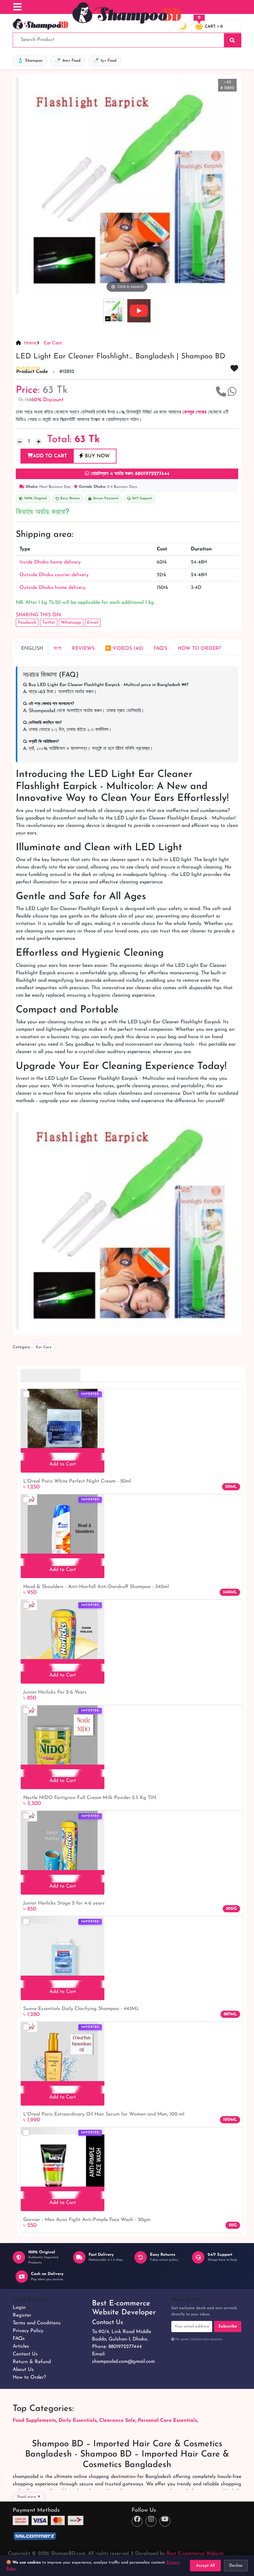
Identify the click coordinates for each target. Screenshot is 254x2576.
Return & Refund (32, 2362)
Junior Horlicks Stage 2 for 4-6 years (64, 1903)
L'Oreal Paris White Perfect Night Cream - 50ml (77, 1481)
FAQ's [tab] (160, 648)
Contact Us (25, 2354)
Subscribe (228, 2326)
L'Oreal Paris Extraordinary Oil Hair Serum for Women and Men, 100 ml (104, 2114)
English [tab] (32, 648)
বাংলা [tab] (57, 648)
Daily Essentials (78, 2421)
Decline (236, 2566)
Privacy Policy (28, 2331)
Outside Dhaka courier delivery (54, 575)
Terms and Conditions (37, 2323)
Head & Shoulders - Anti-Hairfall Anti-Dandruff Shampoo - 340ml (96, 1587)
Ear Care (52, 343)
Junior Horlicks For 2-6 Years (55, 1692)
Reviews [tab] (83, 648)
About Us (23, 2370)
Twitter (49, 623)
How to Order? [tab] (199, 648)
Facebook (27, 623)
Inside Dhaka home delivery (50, 562)
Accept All (205, 2566)
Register (22, 2315)
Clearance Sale (117, 2421)
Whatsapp (71, 623)
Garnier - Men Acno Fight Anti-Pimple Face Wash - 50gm (87, 2220)
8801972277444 (125, 2347)
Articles (21, 2346)
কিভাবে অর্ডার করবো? (42, 512)
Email (93, 623)
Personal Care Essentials (167, 2421)
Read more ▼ (29, 2497)
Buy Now (96, 456)
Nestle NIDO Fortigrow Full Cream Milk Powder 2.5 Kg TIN (90, 1798)
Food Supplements (34, 2421)
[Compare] (26, 1394)
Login (19, 2308)
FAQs (19, 2339)
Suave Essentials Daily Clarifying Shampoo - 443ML (81, 2009)
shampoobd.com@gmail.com (123, 2362)
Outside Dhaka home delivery (53, 588)
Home (30, 343)
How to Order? (29, 2377)
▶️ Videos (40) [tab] (124, 648)
